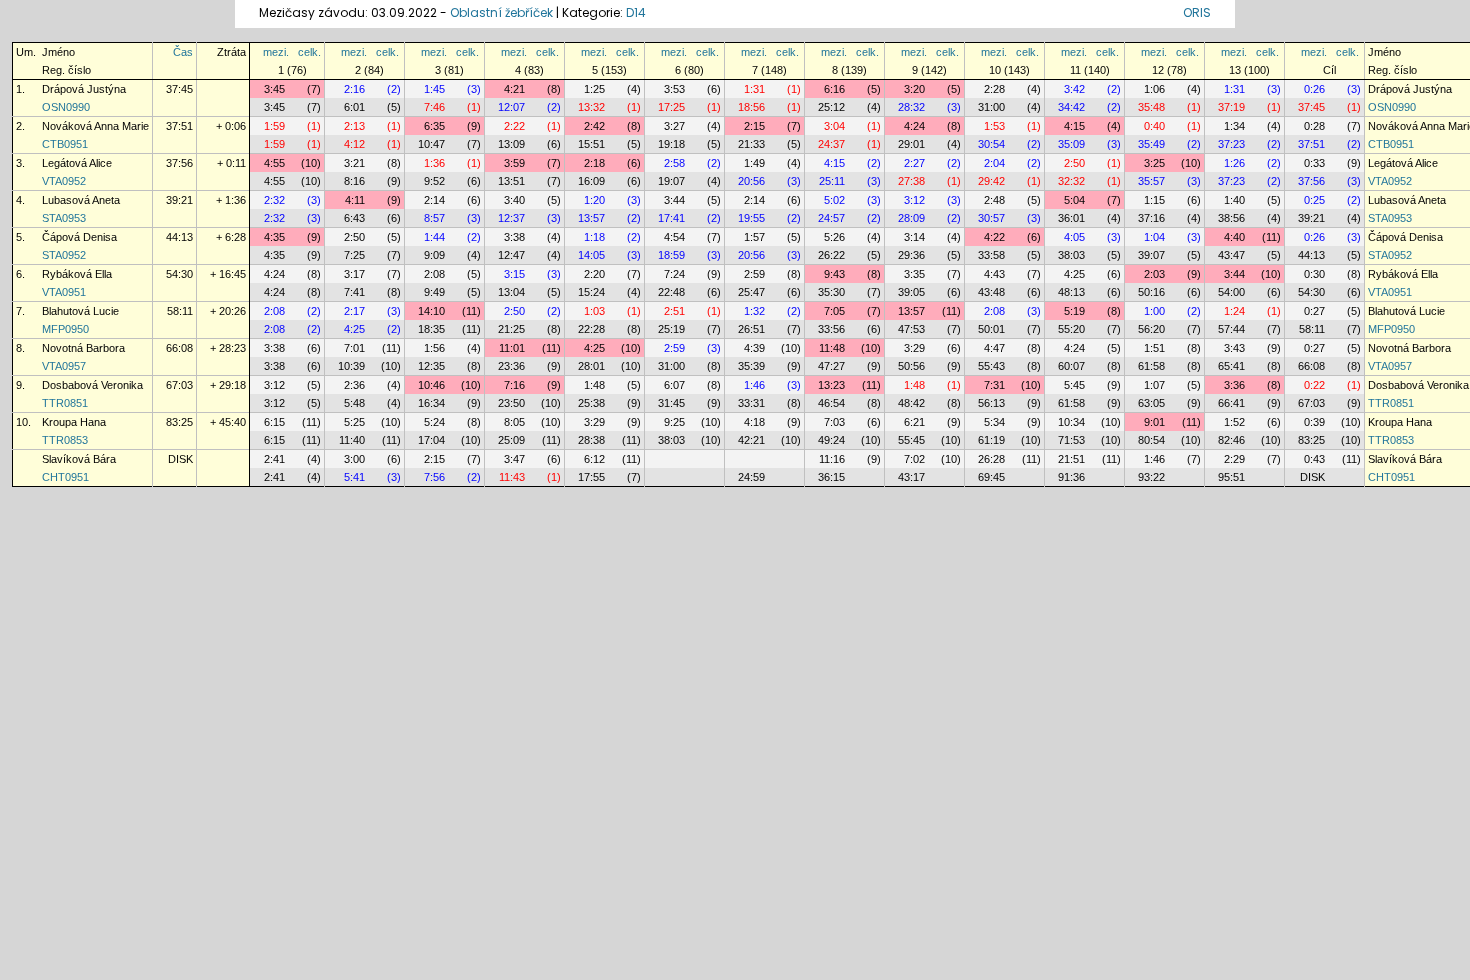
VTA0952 (64, 181)
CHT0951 (65, 477)
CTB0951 (65, 144)
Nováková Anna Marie (95, 126)
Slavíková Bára (79, 459)
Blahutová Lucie (80, 311)
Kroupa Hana (74, 422)
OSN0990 (66, 107)
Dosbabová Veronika (92, 385)
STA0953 (64, 218)
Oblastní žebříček (501, 12)
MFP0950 (65, 329)
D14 (636, 12)
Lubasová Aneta (81, 200)
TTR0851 (65, 403)
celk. (309, 52)
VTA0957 (64, 366)
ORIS (1197, 12)
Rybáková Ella (77, 274)
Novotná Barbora (83, 348)
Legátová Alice (77, 163)
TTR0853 (65, 440)
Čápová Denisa (79, 237)
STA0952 (64, 255)
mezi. (276, 52)
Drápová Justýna (84, 89)
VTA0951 (64, 292)
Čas (183, 52)
